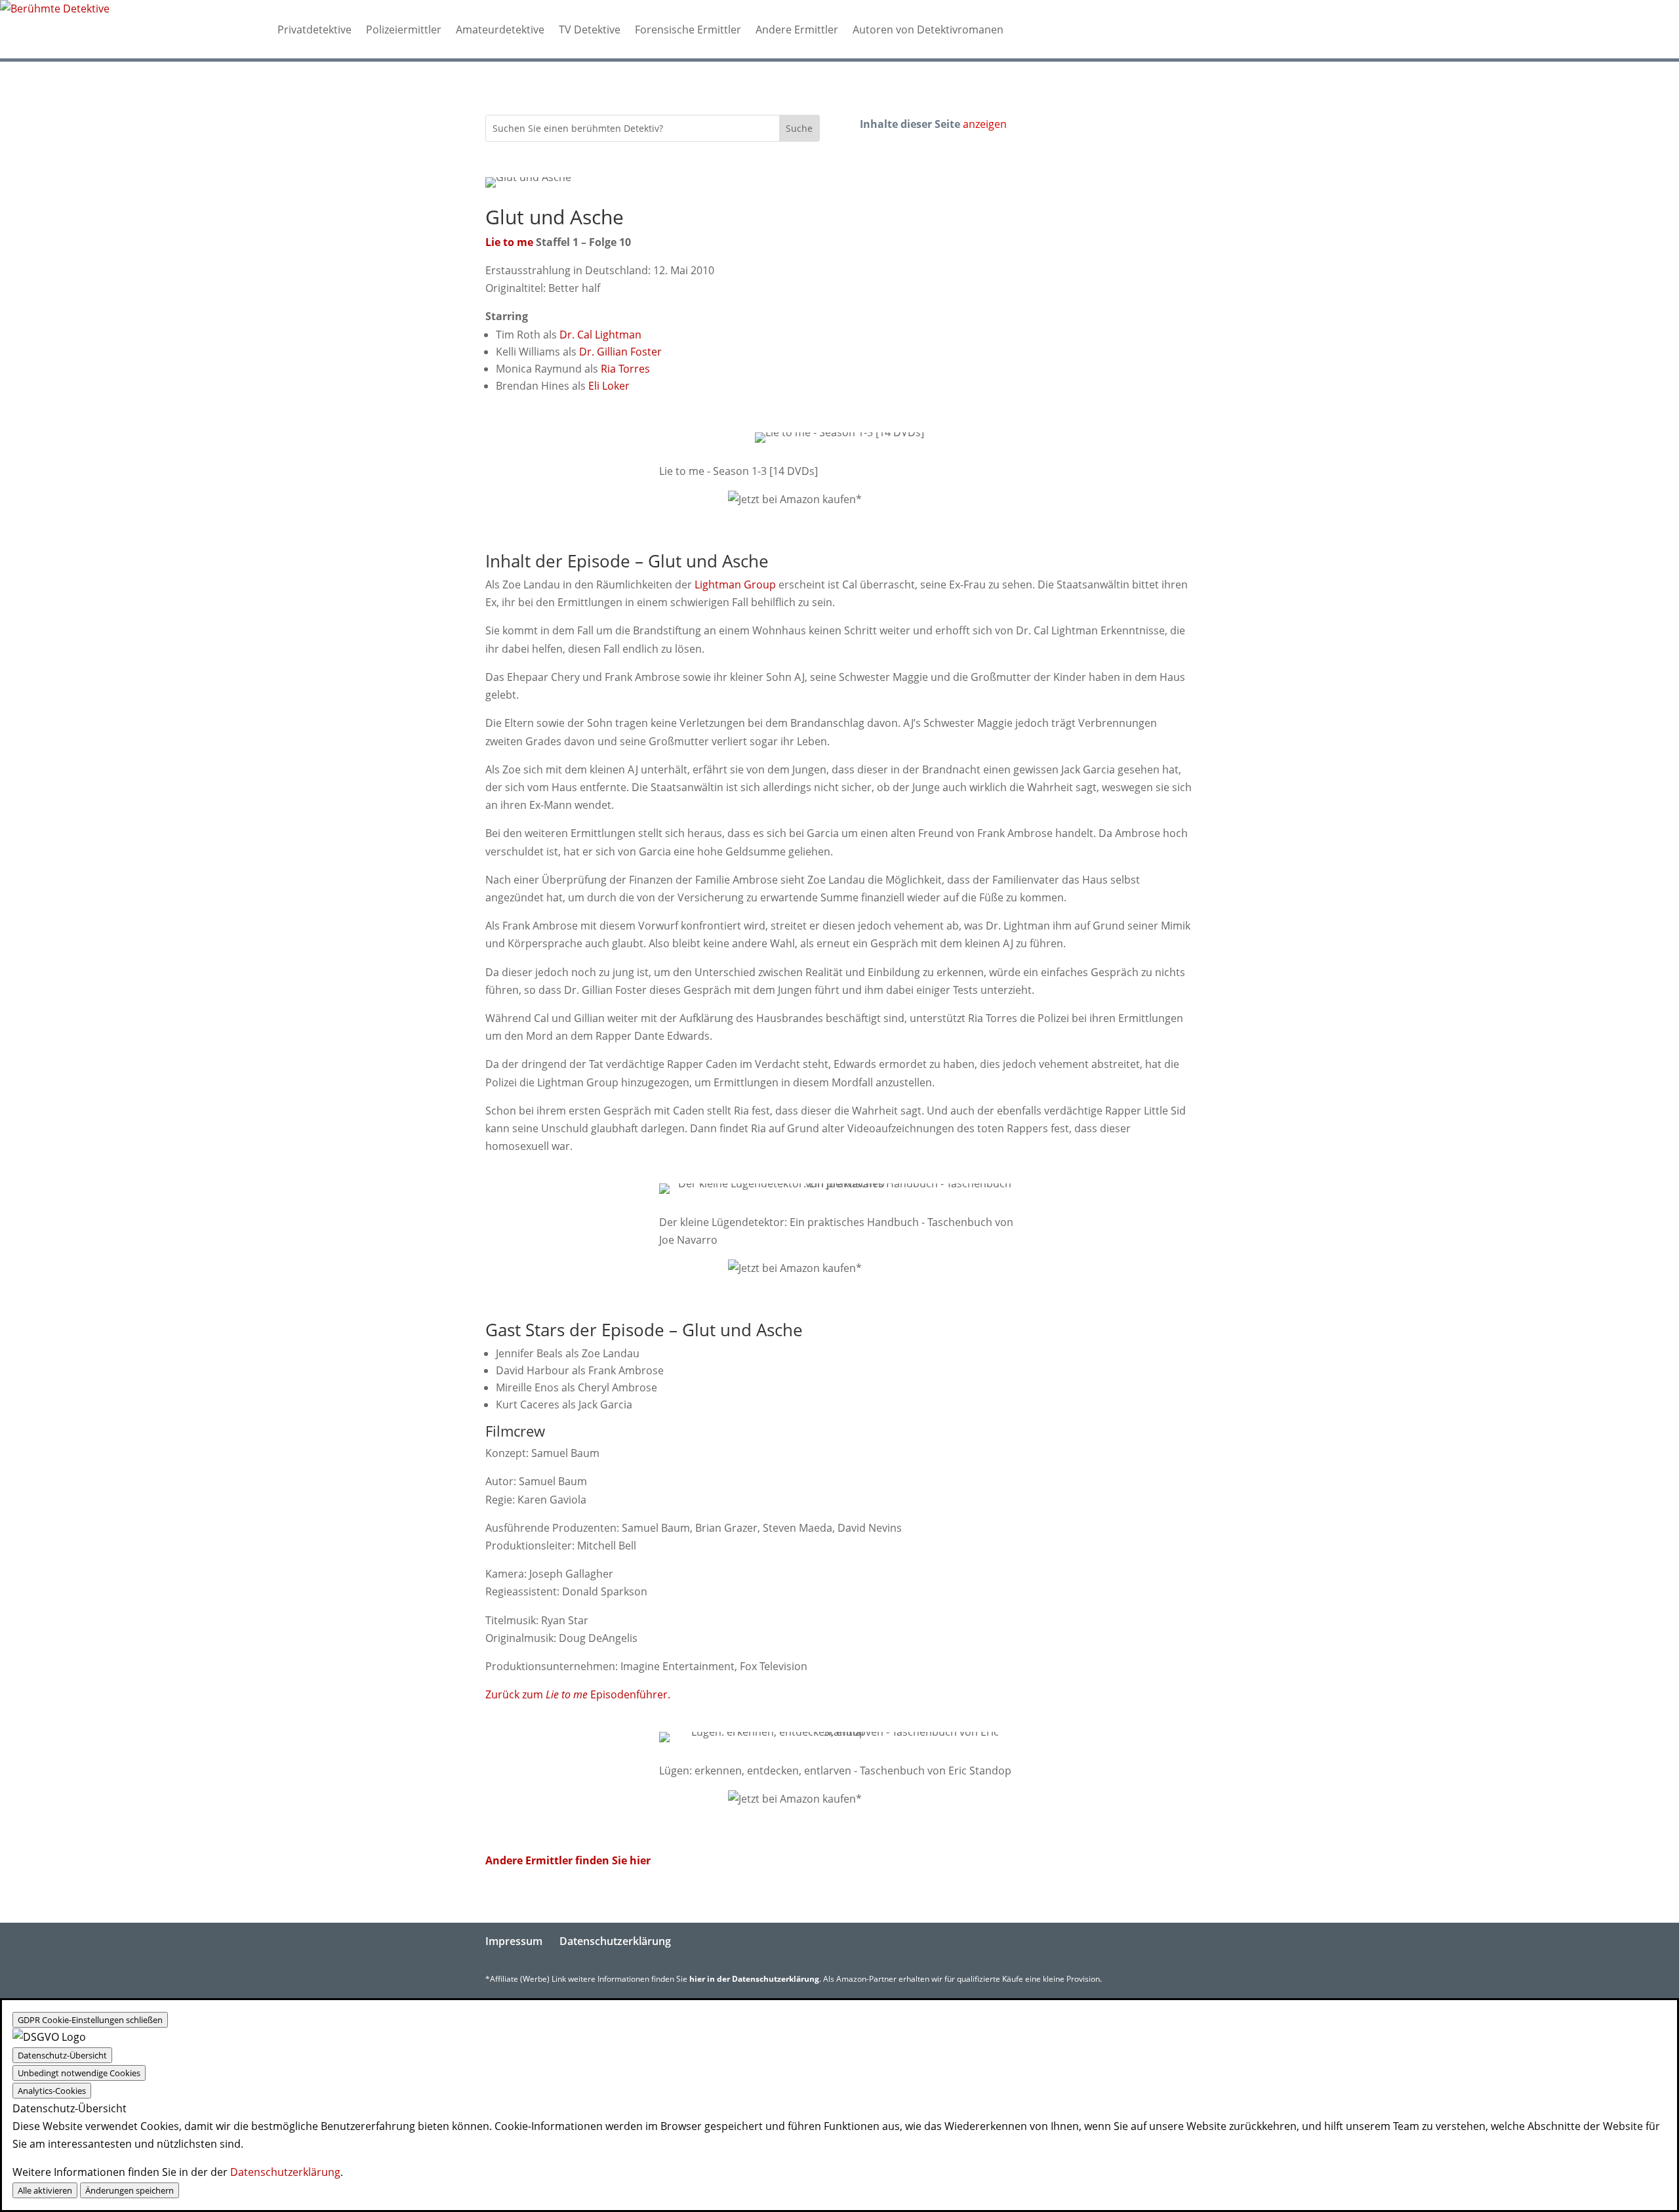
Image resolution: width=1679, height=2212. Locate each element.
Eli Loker (609, 386)
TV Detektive (590, 30)
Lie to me (509, 242)
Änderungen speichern (130, 2190)
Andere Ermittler (797, 30)
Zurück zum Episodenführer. (578, 1694)
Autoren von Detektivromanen (928, 30)
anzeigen (985, 124)
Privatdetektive (314, 30)
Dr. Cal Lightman (600, 335)
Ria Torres (625, 369)
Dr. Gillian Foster (620, 352)
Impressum (514, 1941)
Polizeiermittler (404, 30)
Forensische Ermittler (688, 30)
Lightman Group (735, 584)
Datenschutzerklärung (615, 1941)
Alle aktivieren (45, 2190)
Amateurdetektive (500, 30)
